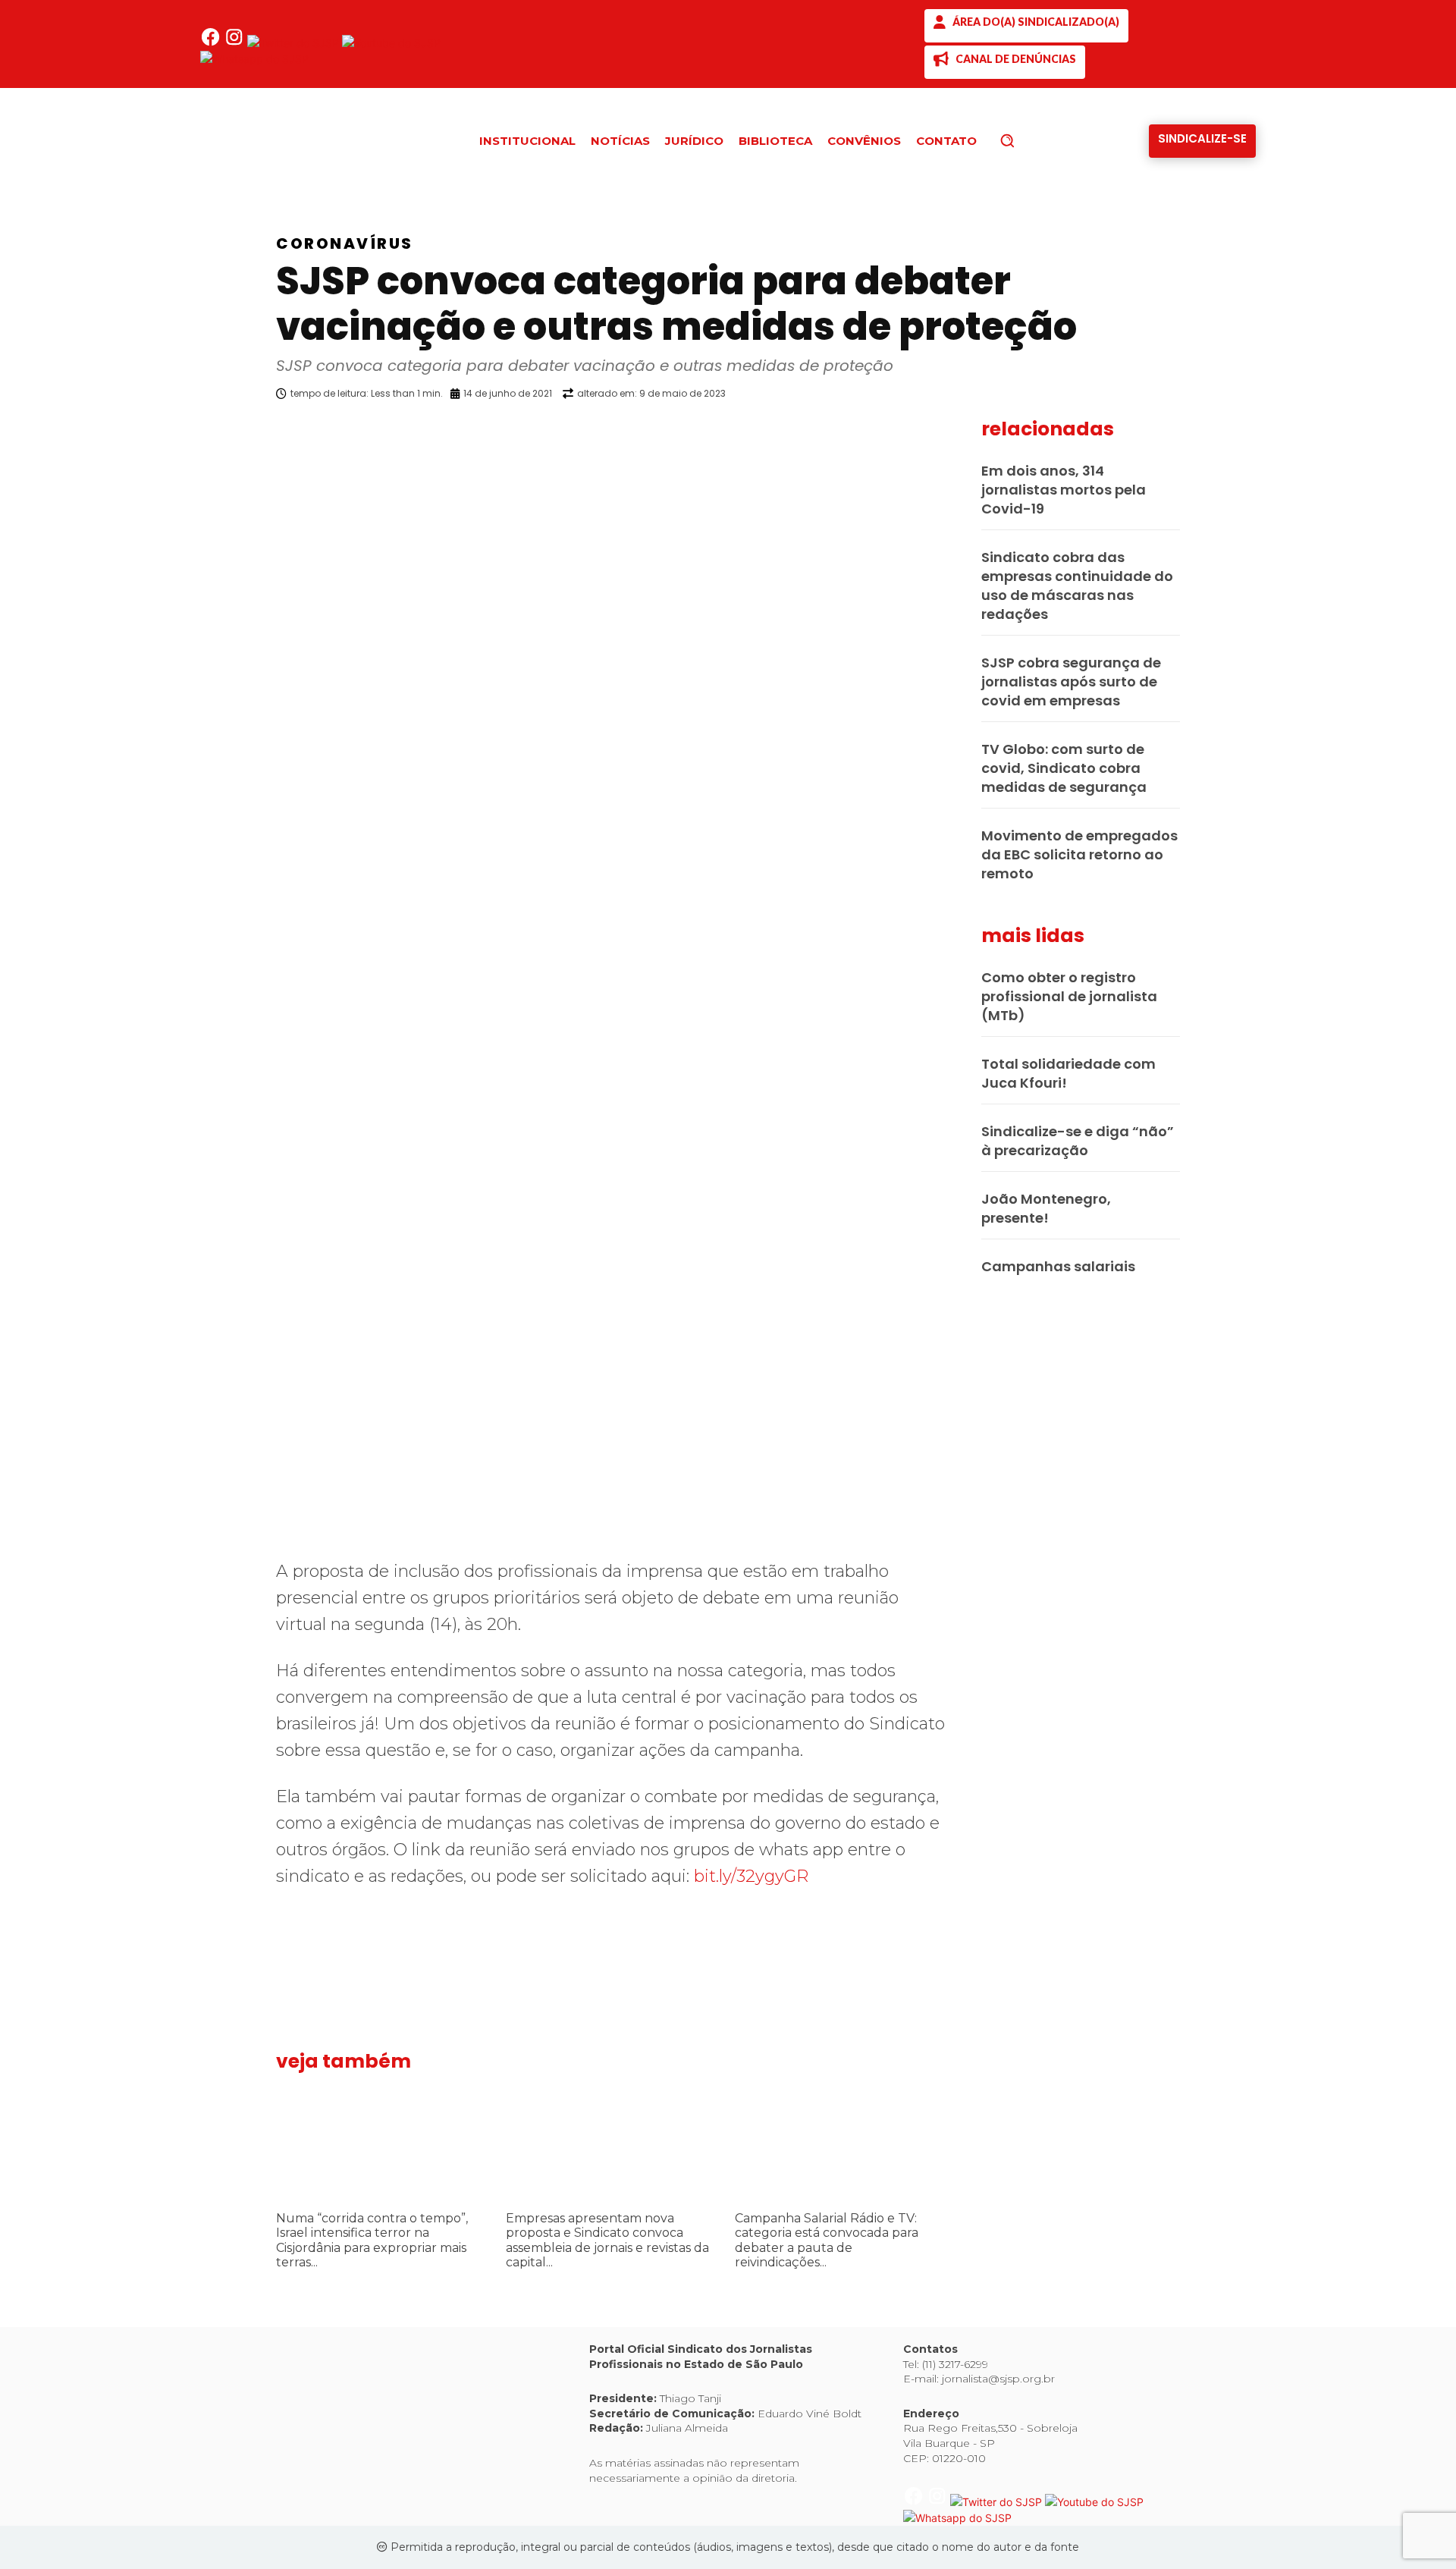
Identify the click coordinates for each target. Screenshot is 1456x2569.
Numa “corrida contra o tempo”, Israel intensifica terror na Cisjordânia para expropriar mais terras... (372, 2240)
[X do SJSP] (295, 43)
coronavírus (345, 243)
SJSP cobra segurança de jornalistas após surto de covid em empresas (1071, 682)
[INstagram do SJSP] (235, 43)
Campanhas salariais (1058, 1266)
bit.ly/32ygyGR (751, 1876)
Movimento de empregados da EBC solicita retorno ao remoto (1079, 854)
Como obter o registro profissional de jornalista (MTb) (1069, 996)
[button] (1033, 140)
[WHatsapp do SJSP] (254, 59)
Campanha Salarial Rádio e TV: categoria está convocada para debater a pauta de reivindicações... (827, 2240)
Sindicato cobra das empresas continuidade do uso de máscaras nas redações (1077, 586)
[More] (959, 432)
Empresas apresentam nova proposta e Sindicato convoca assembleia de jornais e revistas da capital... (607, 2240)
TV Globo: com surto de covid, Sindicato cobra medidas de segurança (1064, 768)
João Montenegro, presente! (1046, 1208)
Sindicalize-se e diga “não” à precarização (1078, 1141)
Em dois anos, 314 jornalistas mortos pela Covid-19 (1064, 490)
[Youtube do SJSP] (391, 43)
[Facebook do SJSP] (212, 43)
